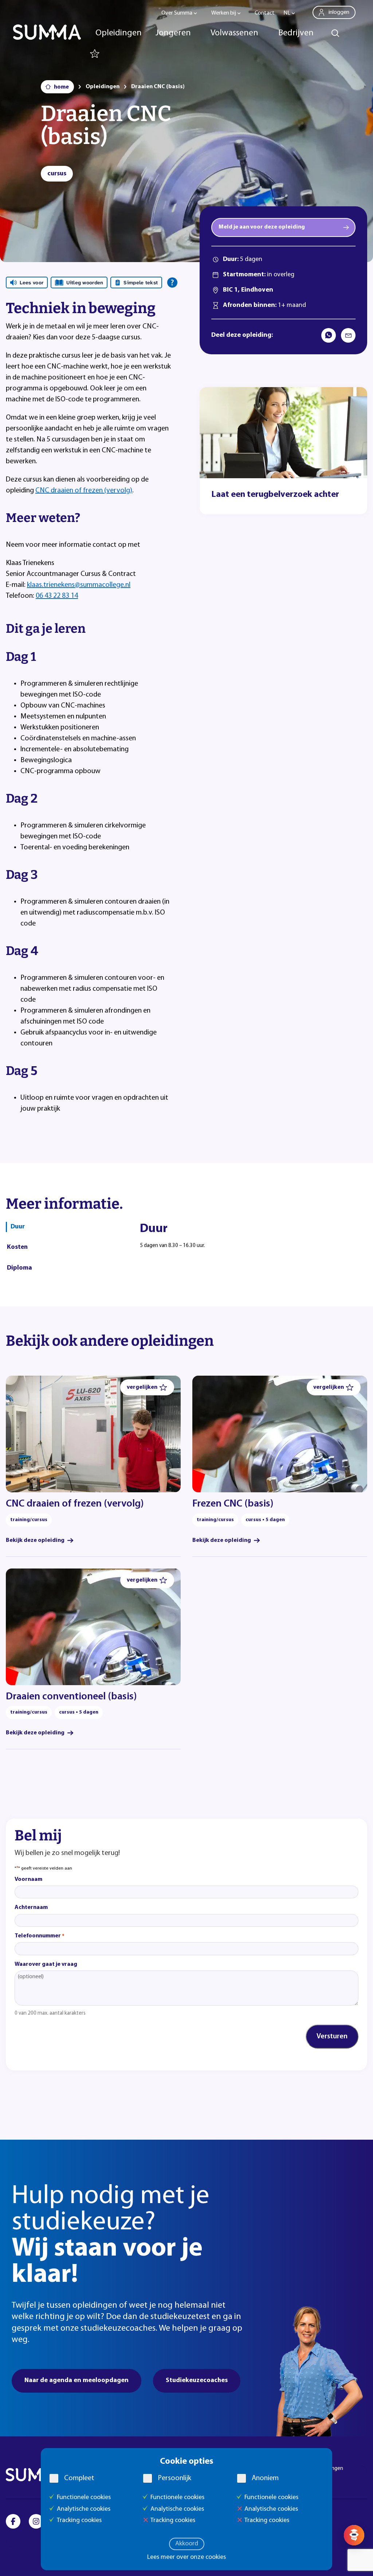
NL (287, 13)
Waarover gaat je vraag (46, 1964)
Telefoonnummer (40, 1936)
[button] (147, 1387)
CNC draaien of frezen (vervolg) (84, 491)
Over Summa (177, 13)
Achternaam (31, 1907)
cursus (57, 174)
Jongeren (173, 33)
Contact (265, 13)
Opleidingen (119, 33)
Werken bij (224, 13)
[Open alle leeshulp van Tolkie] (172, 282)
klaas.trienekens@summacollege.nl (79, 585)
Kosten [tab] (17, 1247)
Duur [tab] (18, 1227)
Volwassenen (234, 33)
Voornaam (28, 1879)
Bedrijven (296, 33)
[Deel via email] (348, 335)
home (61, 87)
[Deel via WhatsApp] (329, 335)
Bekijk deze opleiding (35, 1540)
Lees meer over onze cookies (186, 2557)
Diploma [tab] (19, 1268)
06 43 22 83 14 (57, 596)
